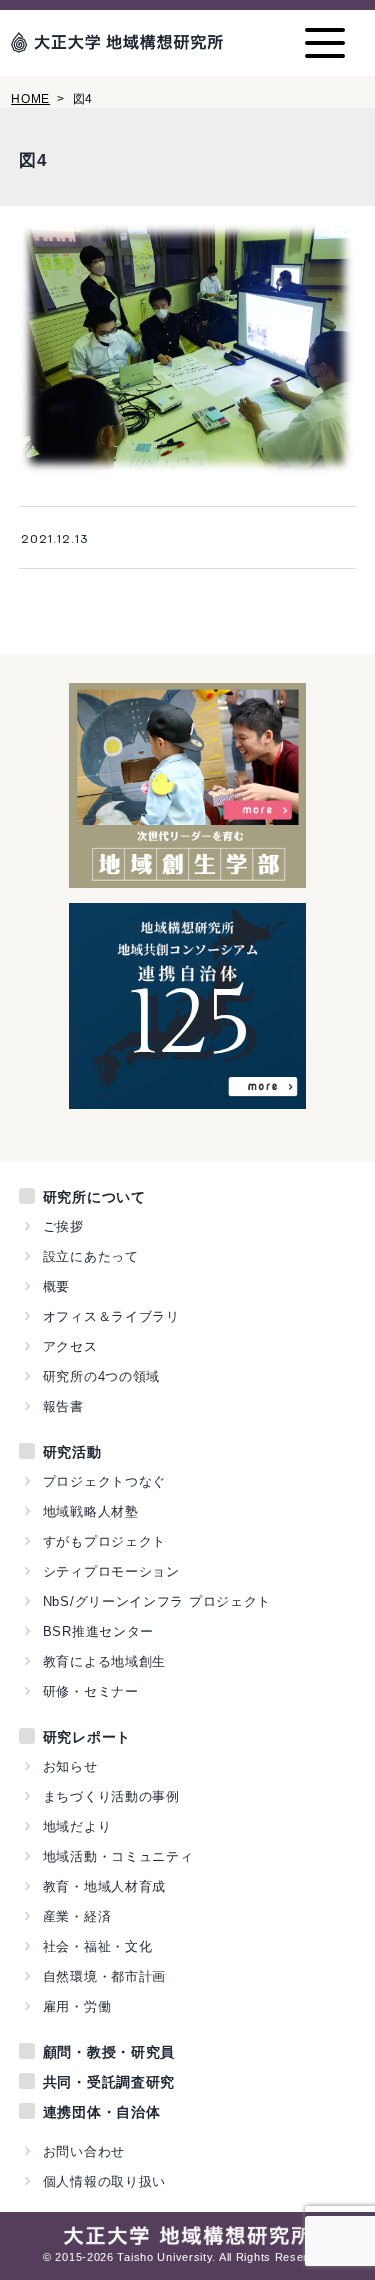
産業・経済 (77, 1916)
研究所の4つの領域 (101, 1376)
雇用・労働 (77, 2006)
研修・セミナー (91, 1691)
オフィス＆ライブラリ (111, 1316)
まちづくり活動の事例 (111, 1796)
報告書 (63, 1406)
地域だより (77, 1826)
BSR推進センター (98, 1631)
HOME (30, 99)
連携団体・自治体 (102, 2112)
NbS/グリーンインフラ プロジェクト (157, 1601)
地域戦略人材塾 (91, 1511)
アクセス (70, 1346)
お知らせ (70, 1766)
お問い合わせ (84, 2151)
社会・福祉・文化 (98, 1946)
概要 (56, 1286)
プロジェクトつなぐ (104, 1481)
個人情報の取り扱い (104, 2181)
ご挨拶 (63, 1226)
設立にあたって (91, 1256)
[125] (187, 1098)
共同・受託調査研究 (109, 2082)
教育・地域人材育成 (104, 1886)
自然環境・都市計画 (104, 1976)
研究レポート (87, 1737)
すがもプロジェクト (104, 1541)
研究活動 (72, 1452)
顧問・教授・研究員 (109, 2052)
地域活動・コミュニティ (118, 1856)
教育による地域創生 (104, 1661)
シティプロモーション (111, 1571)
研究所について (94, 1197)
